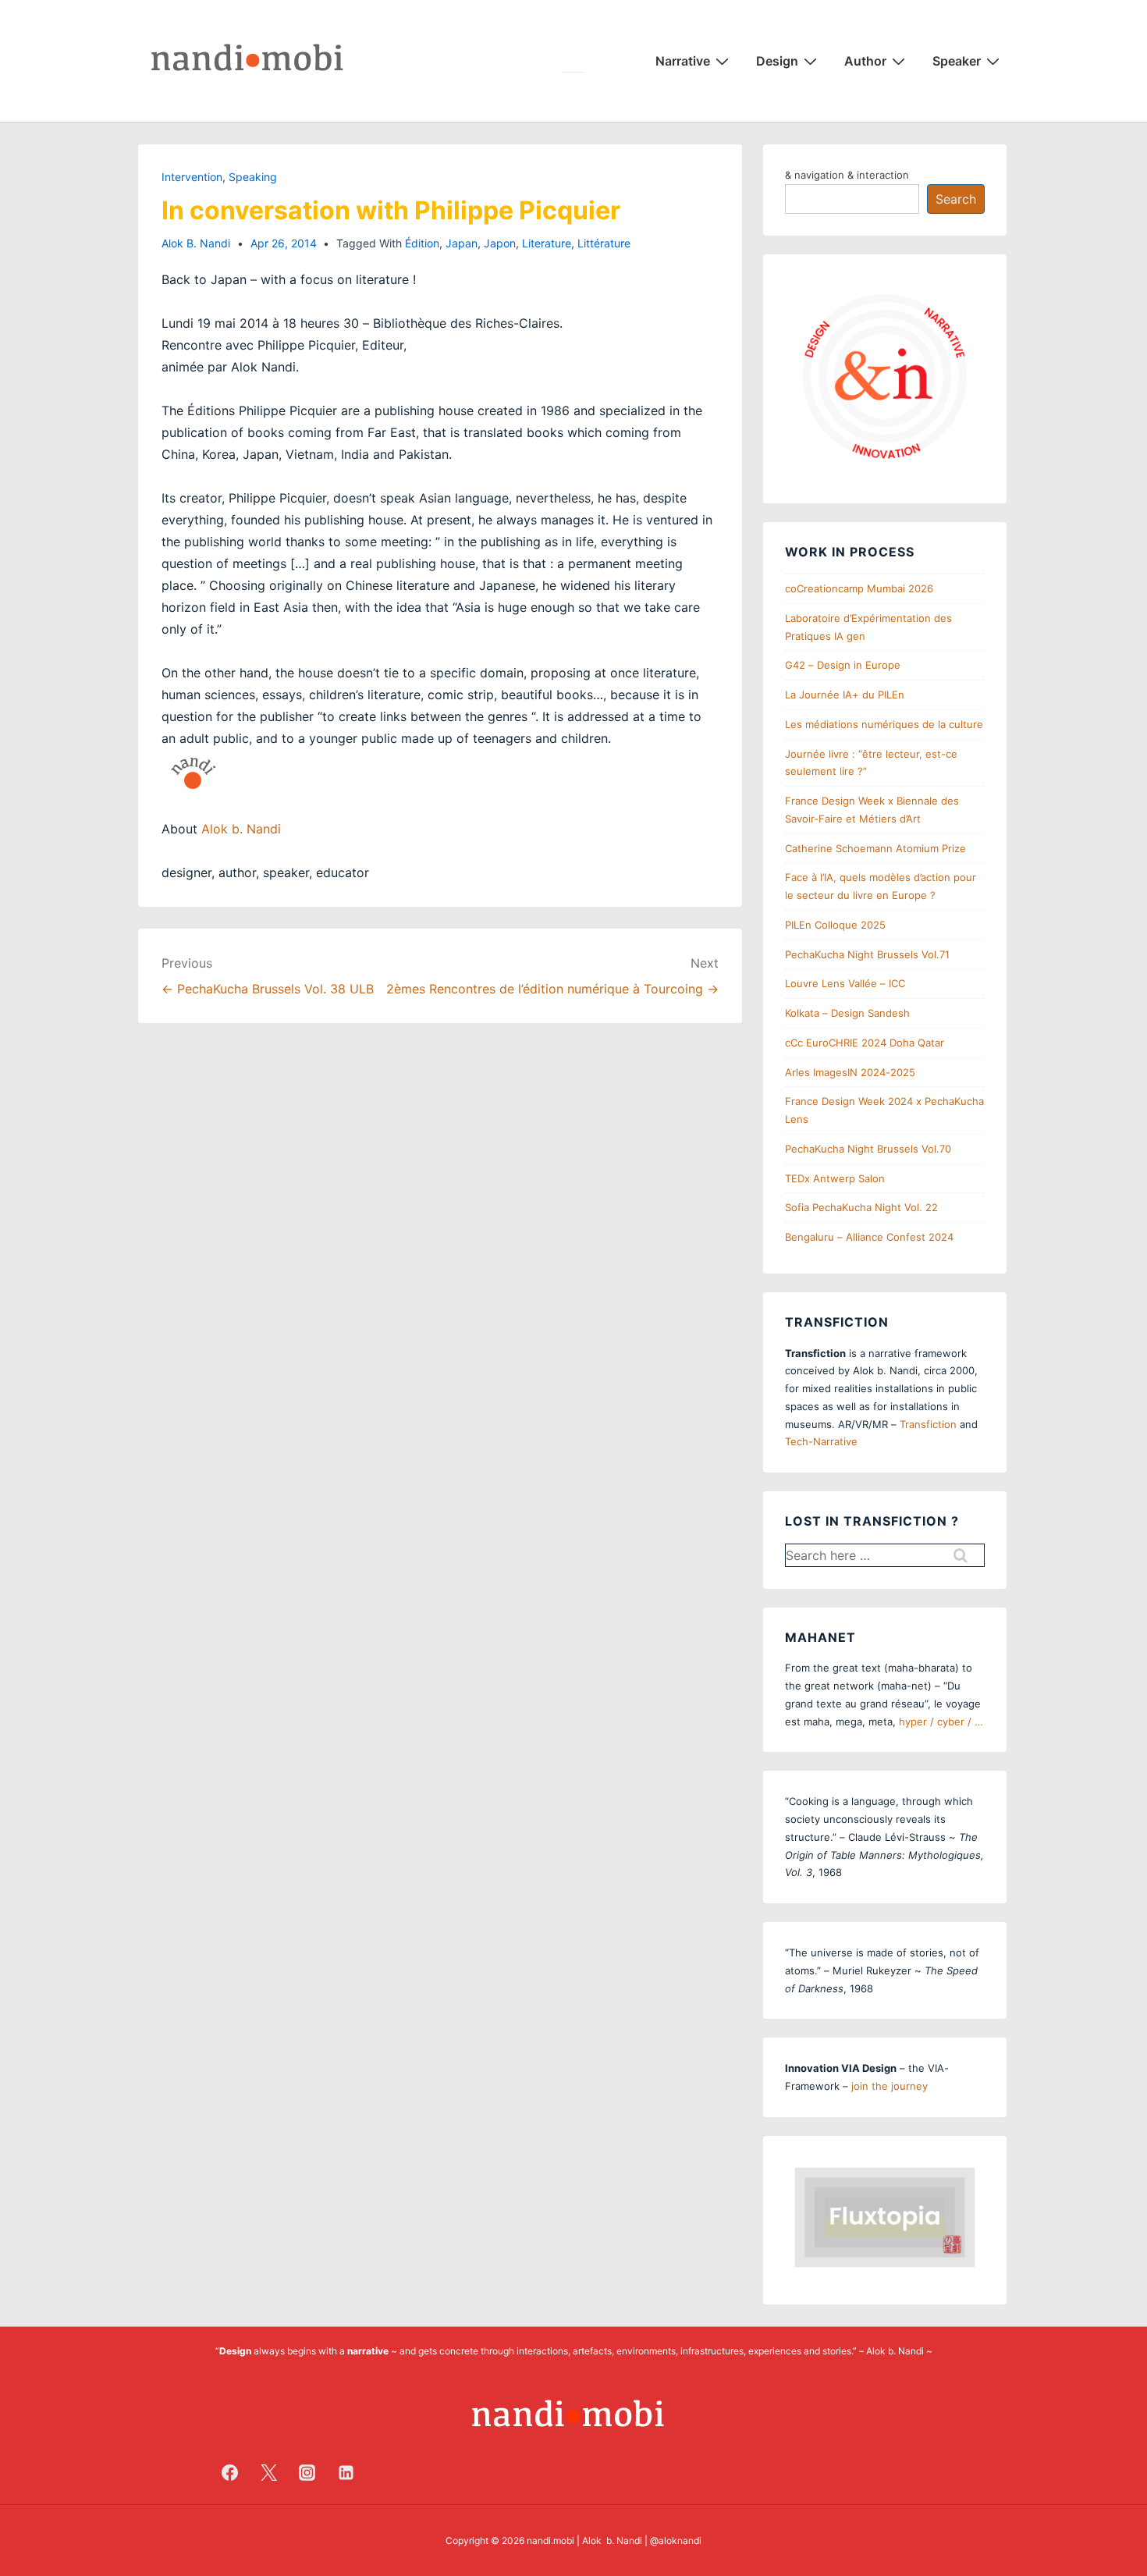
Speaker (957, 61)
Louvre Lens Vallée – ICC (845, 983)
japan (462, 243)
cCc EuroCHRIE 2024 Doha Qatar (865, 1043)
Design (777, 61)
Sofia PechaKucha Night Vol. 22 (861, 1207)
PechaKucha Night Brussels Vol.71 (867, 954)
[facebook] (230, 2472)
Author (865, 61)
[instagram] (307, 2472)
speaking (253, 177)
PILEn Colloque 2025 (835, 925)
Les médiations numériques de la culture (884, 724)
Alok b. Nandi (241, 829)
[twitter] (268, 2472)
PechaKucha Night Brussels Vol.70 (868, 1149)
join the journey (890, 2086)
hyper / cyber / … (941, 1721)
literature (547, 243)
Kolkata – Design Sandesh (847, 1013)
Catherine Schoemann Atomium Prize (875, 848)
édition (422, 243)
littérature (604, 243)
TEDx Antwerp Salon (835, 1178)
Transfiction (928, 1424)
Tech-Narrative (821, 1441)
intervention (192, 177)
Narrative (683, 61)
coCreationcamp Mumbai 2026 (859, 588)
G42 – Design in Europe (843, 665)
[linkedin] (346, 2472)
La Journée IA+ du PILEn (845, 695)
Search (956, 199)
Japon (500, 243)
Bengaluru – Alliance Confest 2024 (869, 1237)
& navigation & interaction (847, 175)
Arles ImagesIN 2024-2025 (850, 1072)
